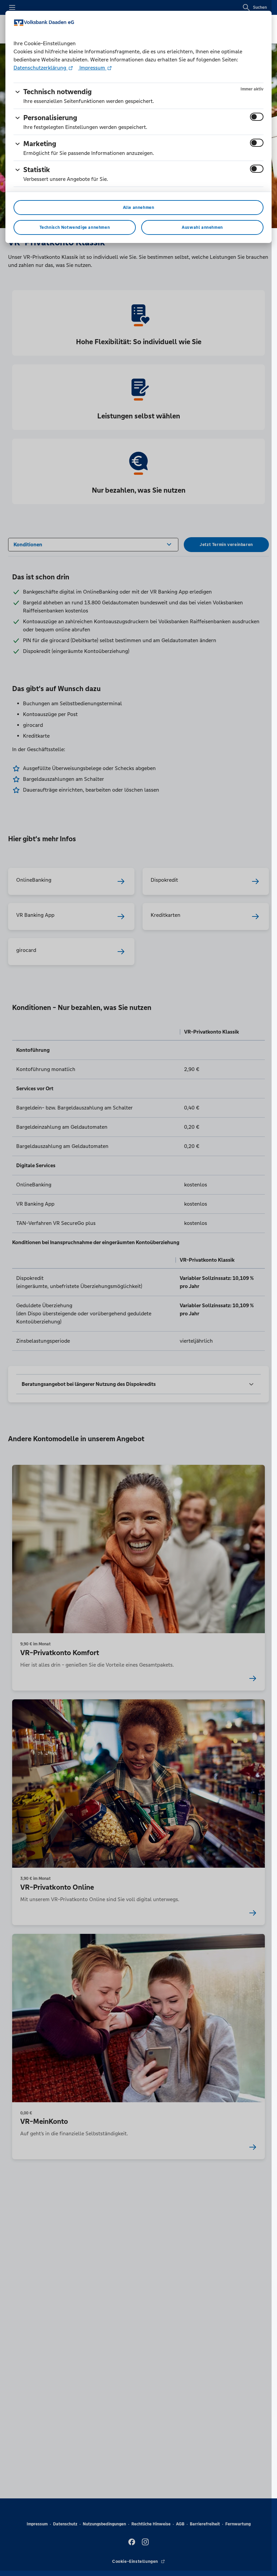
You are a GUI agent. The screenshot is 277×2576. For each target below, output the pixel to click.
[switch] (257, 117)
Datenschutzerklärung (41, 68)
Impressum (92, 68)
